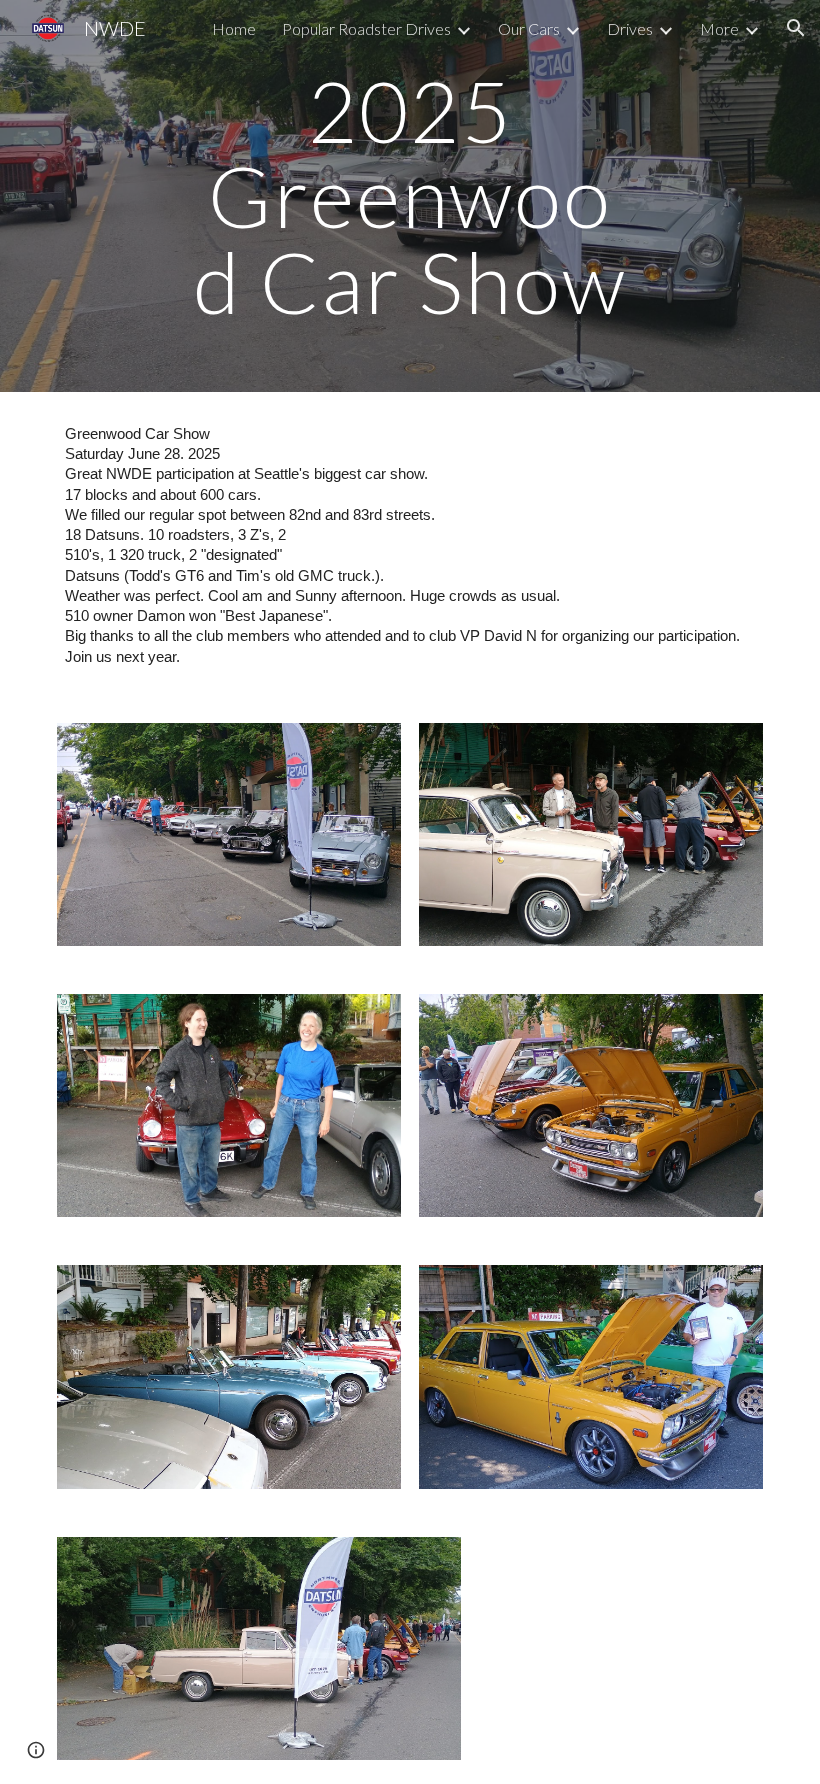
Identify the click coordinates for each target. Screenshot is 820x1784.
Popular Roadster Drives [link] (366, 28)
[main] (410, 196)
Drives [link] (630, 28)
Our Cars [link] (529, 28)
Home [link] (234, 28)
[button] (796, 28)
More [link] (719, 28)
